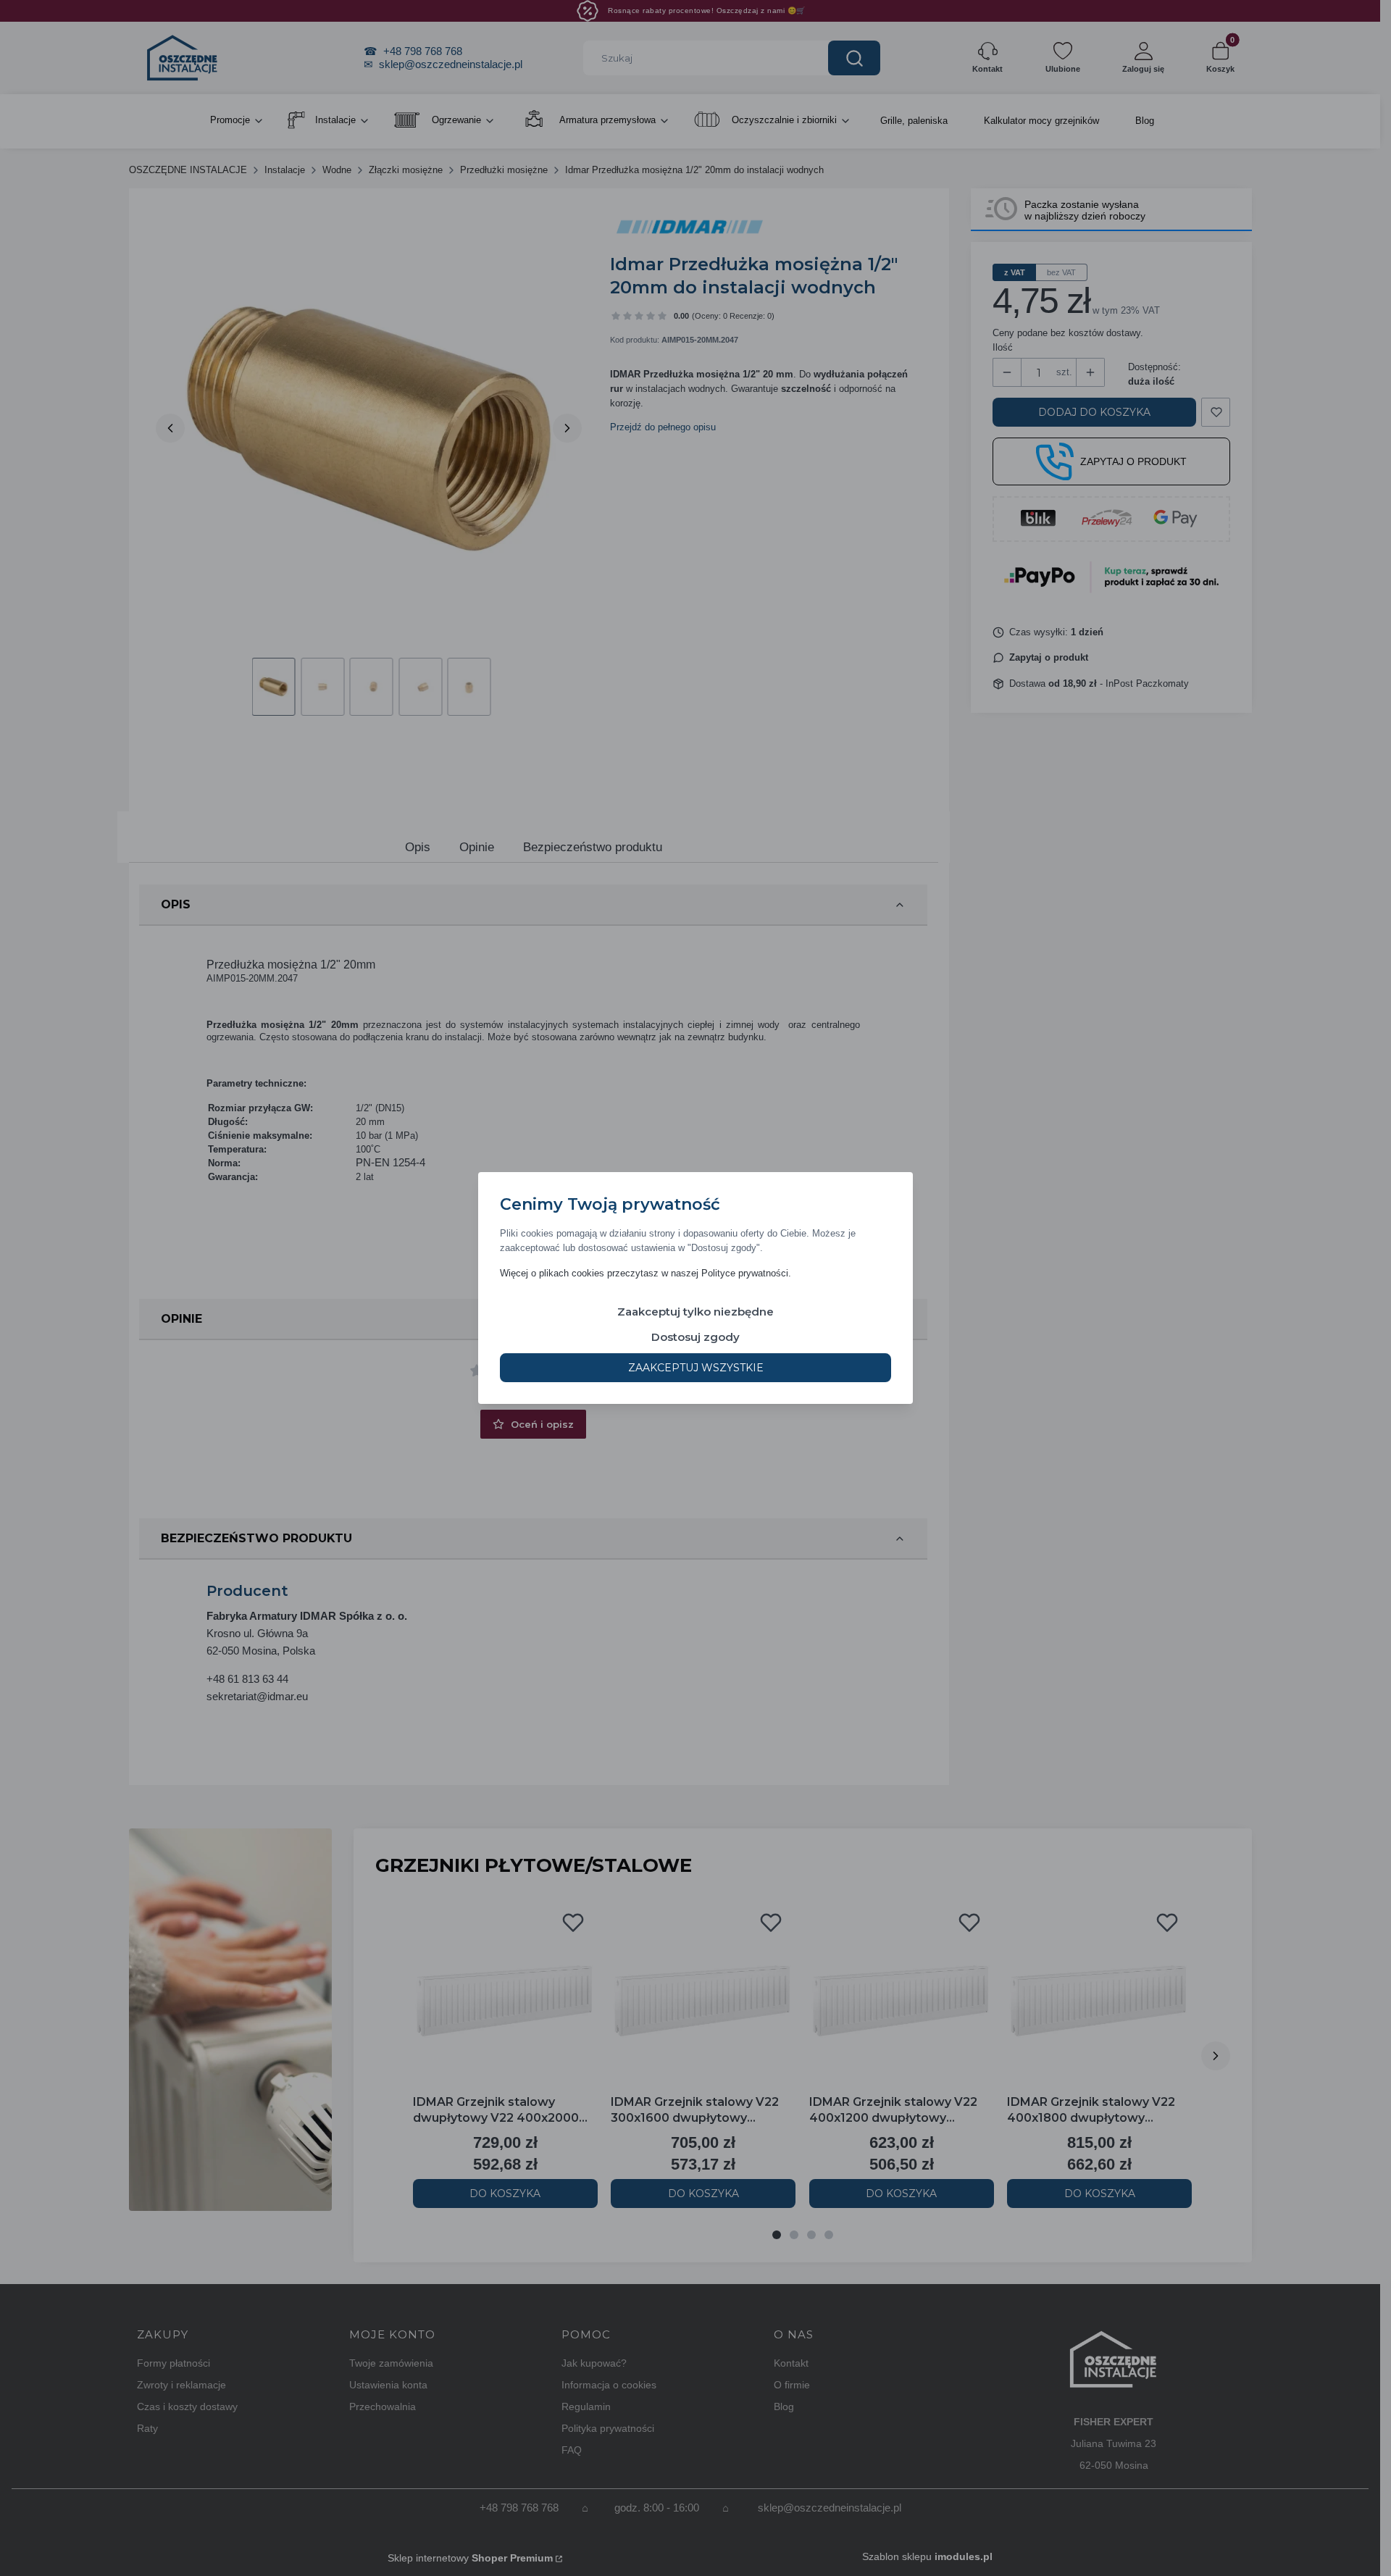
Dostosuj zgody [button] (695, 1337)
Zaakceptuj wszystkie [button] (696, 1368)
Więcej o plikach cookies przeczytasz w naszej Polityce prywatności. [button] (646, 1273)
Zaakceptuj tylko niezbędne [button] (695, 1312)
